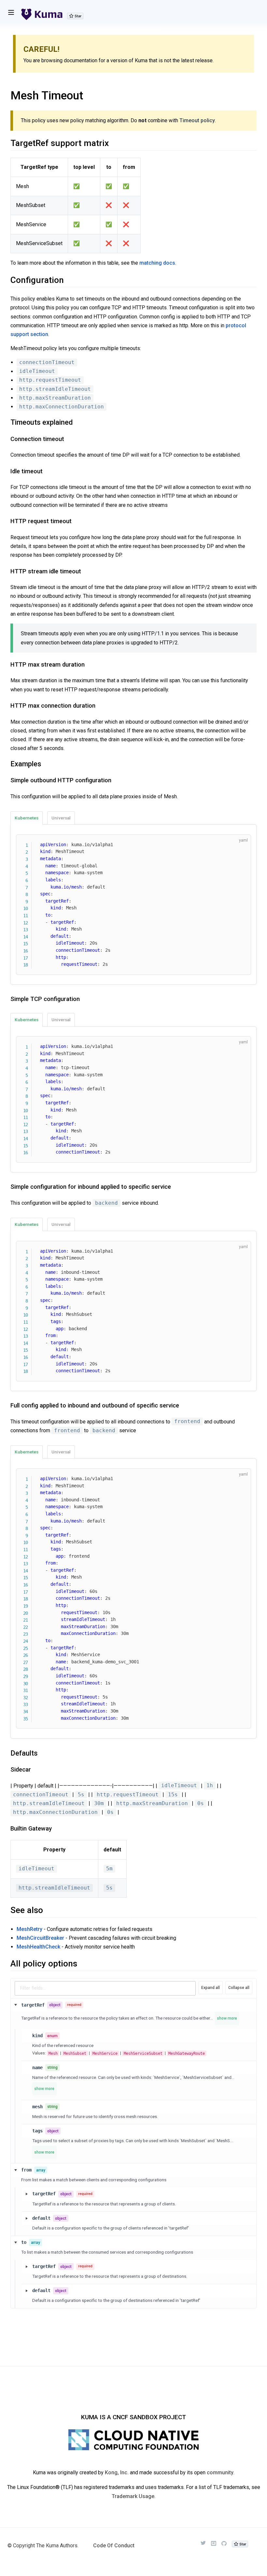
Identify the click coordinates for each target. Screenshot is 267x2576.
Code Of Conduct (114, 2546)
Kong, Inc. (117, 2473)
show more (227, 2018)
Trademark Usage (133, 2496)
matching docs (157, 263)
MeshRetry (29, 1929)
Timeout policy (197, 120)
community (220, 2473)
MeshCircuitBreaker (40, 1938)
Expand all (211, 1988)
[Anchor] (6, 423)
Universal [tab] (61, 818)
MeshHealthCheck (38, 1947)
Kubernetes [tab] (27, 818)
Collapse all (239, 1988)
